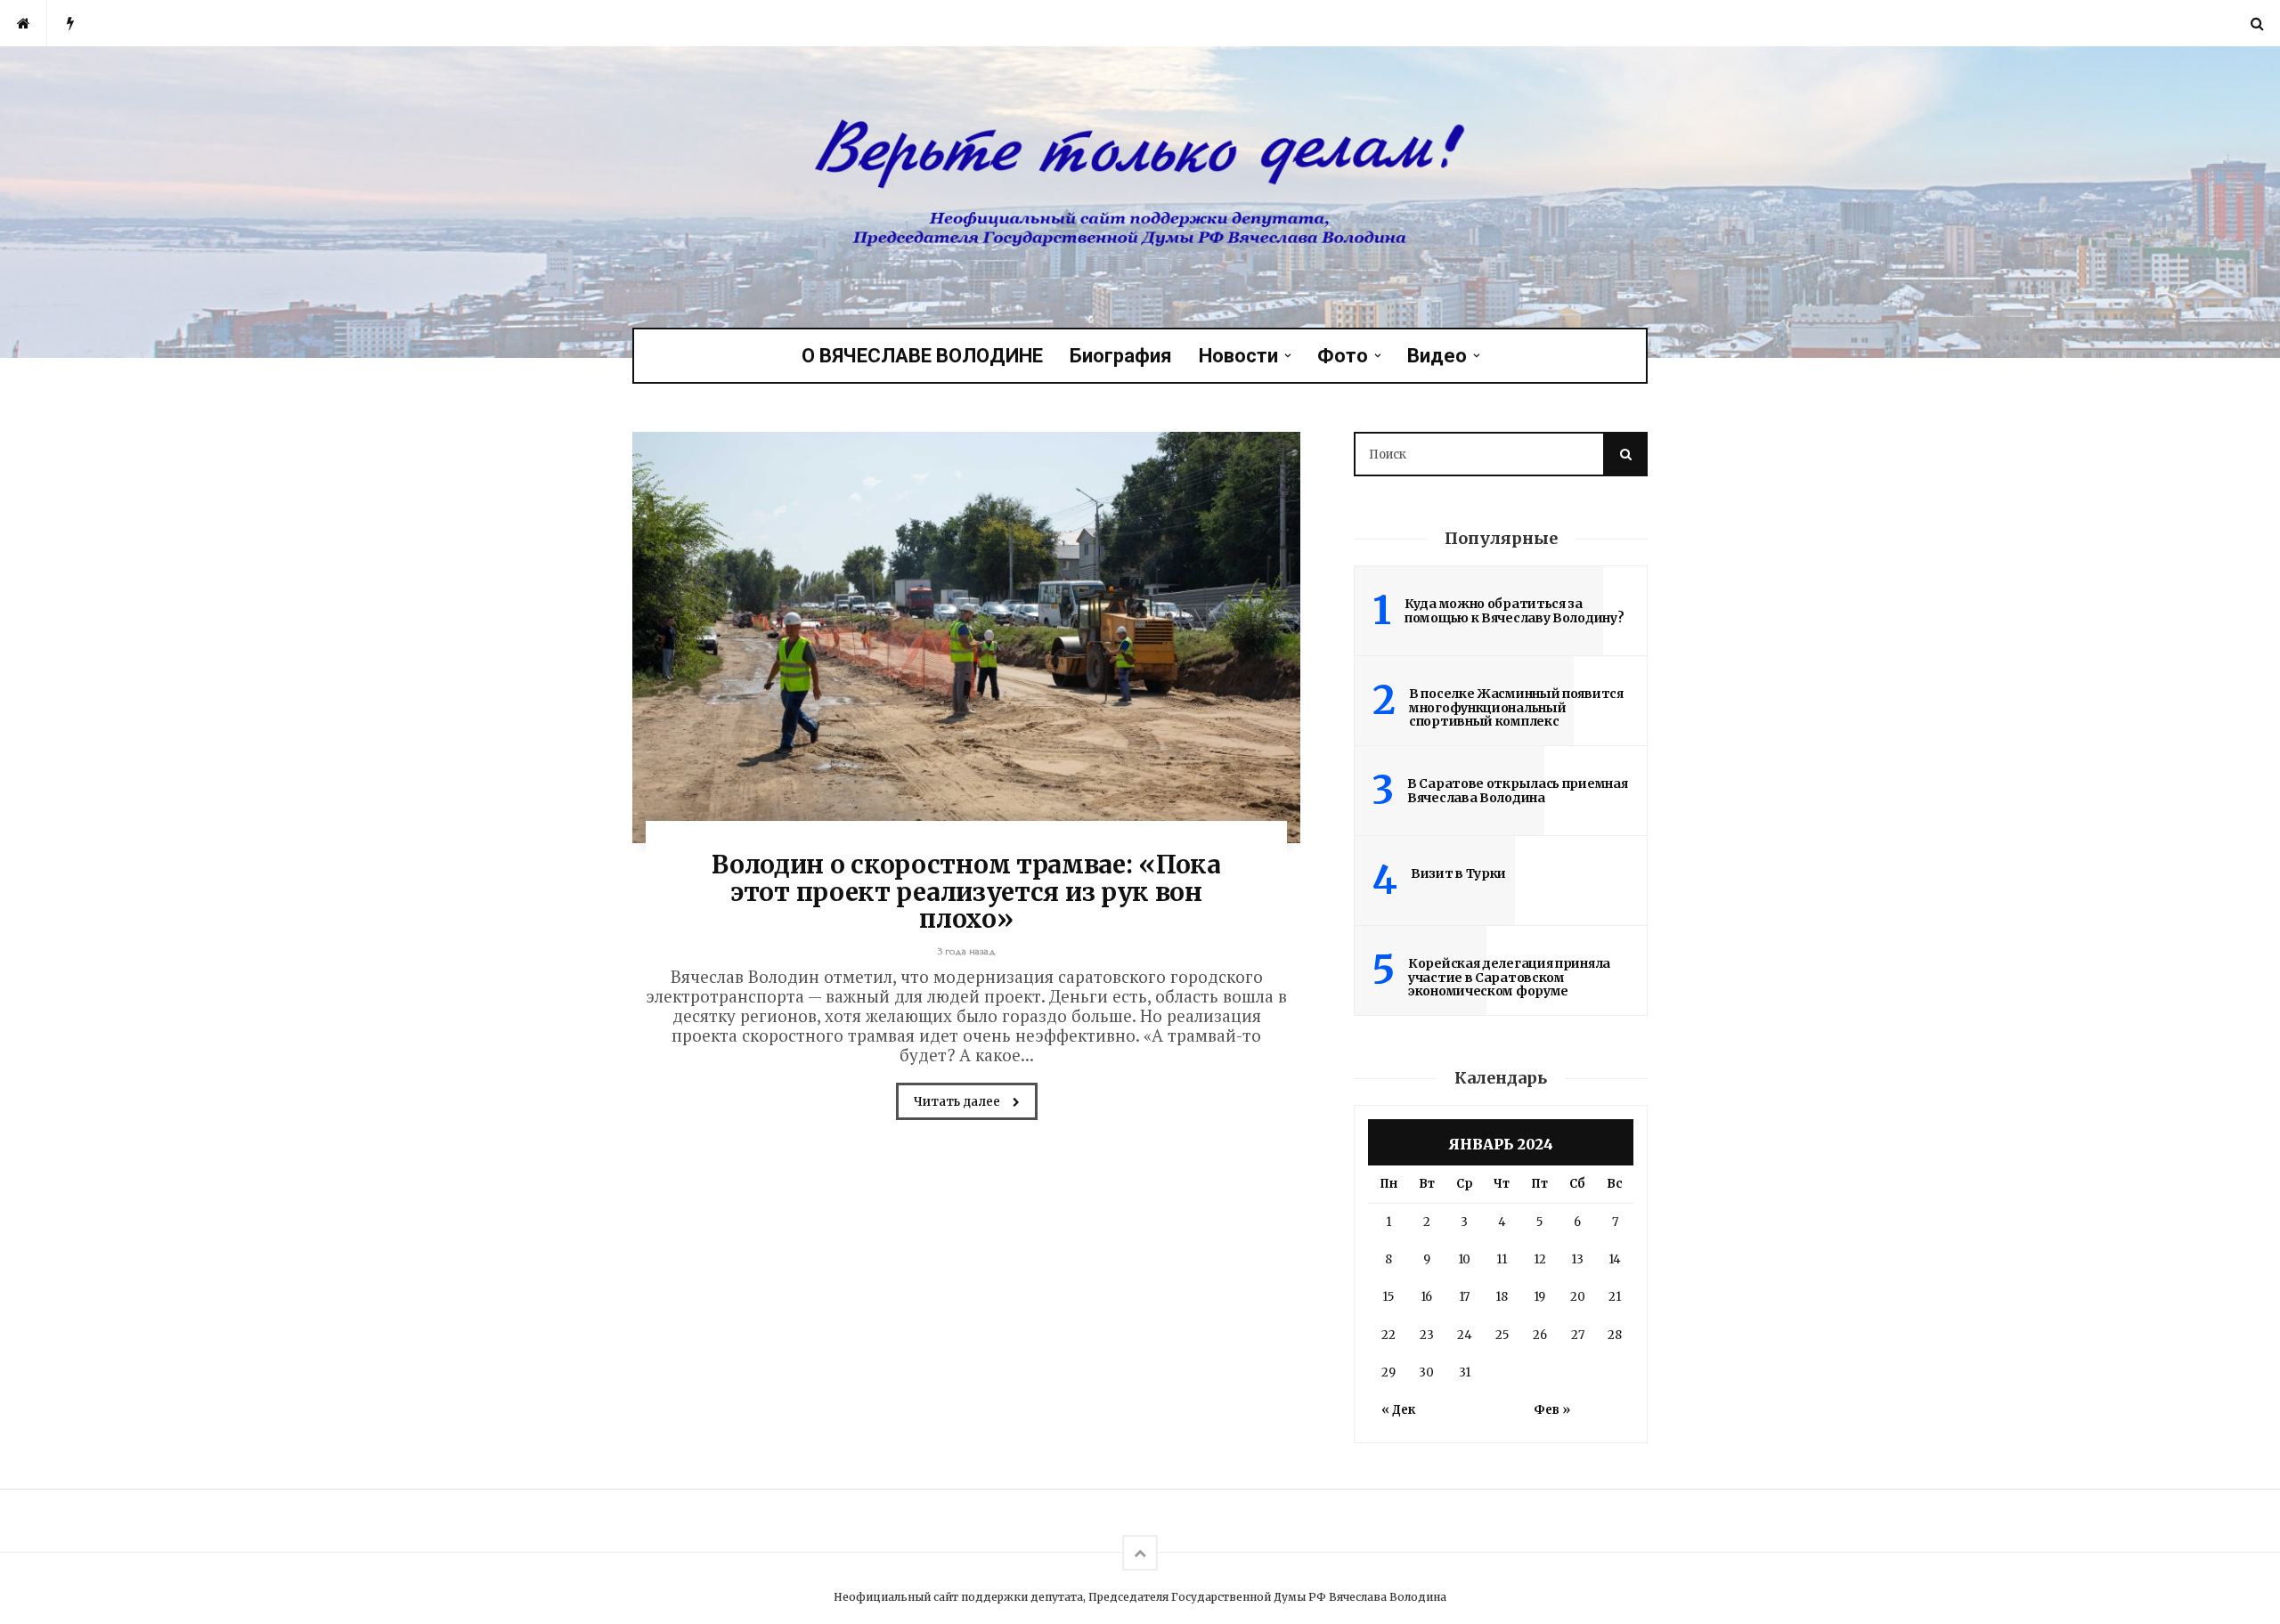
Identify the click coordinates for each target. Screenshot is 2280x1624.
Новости (1238, 356)
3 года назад (967, 951)
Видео (1437, 356)
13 (1577, 1259)
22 (1388, 1335)
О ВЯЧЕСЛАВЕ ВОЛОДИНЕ (922, 356)
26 (1540, 1335)
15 (1388, 1297)
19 (1539, 1297)
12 (1540, 1259)
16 (1426, 1297)
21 (1615, 1297)
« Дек (1398, 1410)
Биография (1121, 356)
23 (1427, 1335)
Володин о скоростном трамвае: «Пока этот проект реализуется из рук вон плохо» (966, 892)
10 (1464, 1259)
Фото (1343, 356)
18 (1502, 1297)
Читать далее (958, 1102)
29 (1388, 1372)
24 (1465, 1335)
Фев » (1552, 1410)
